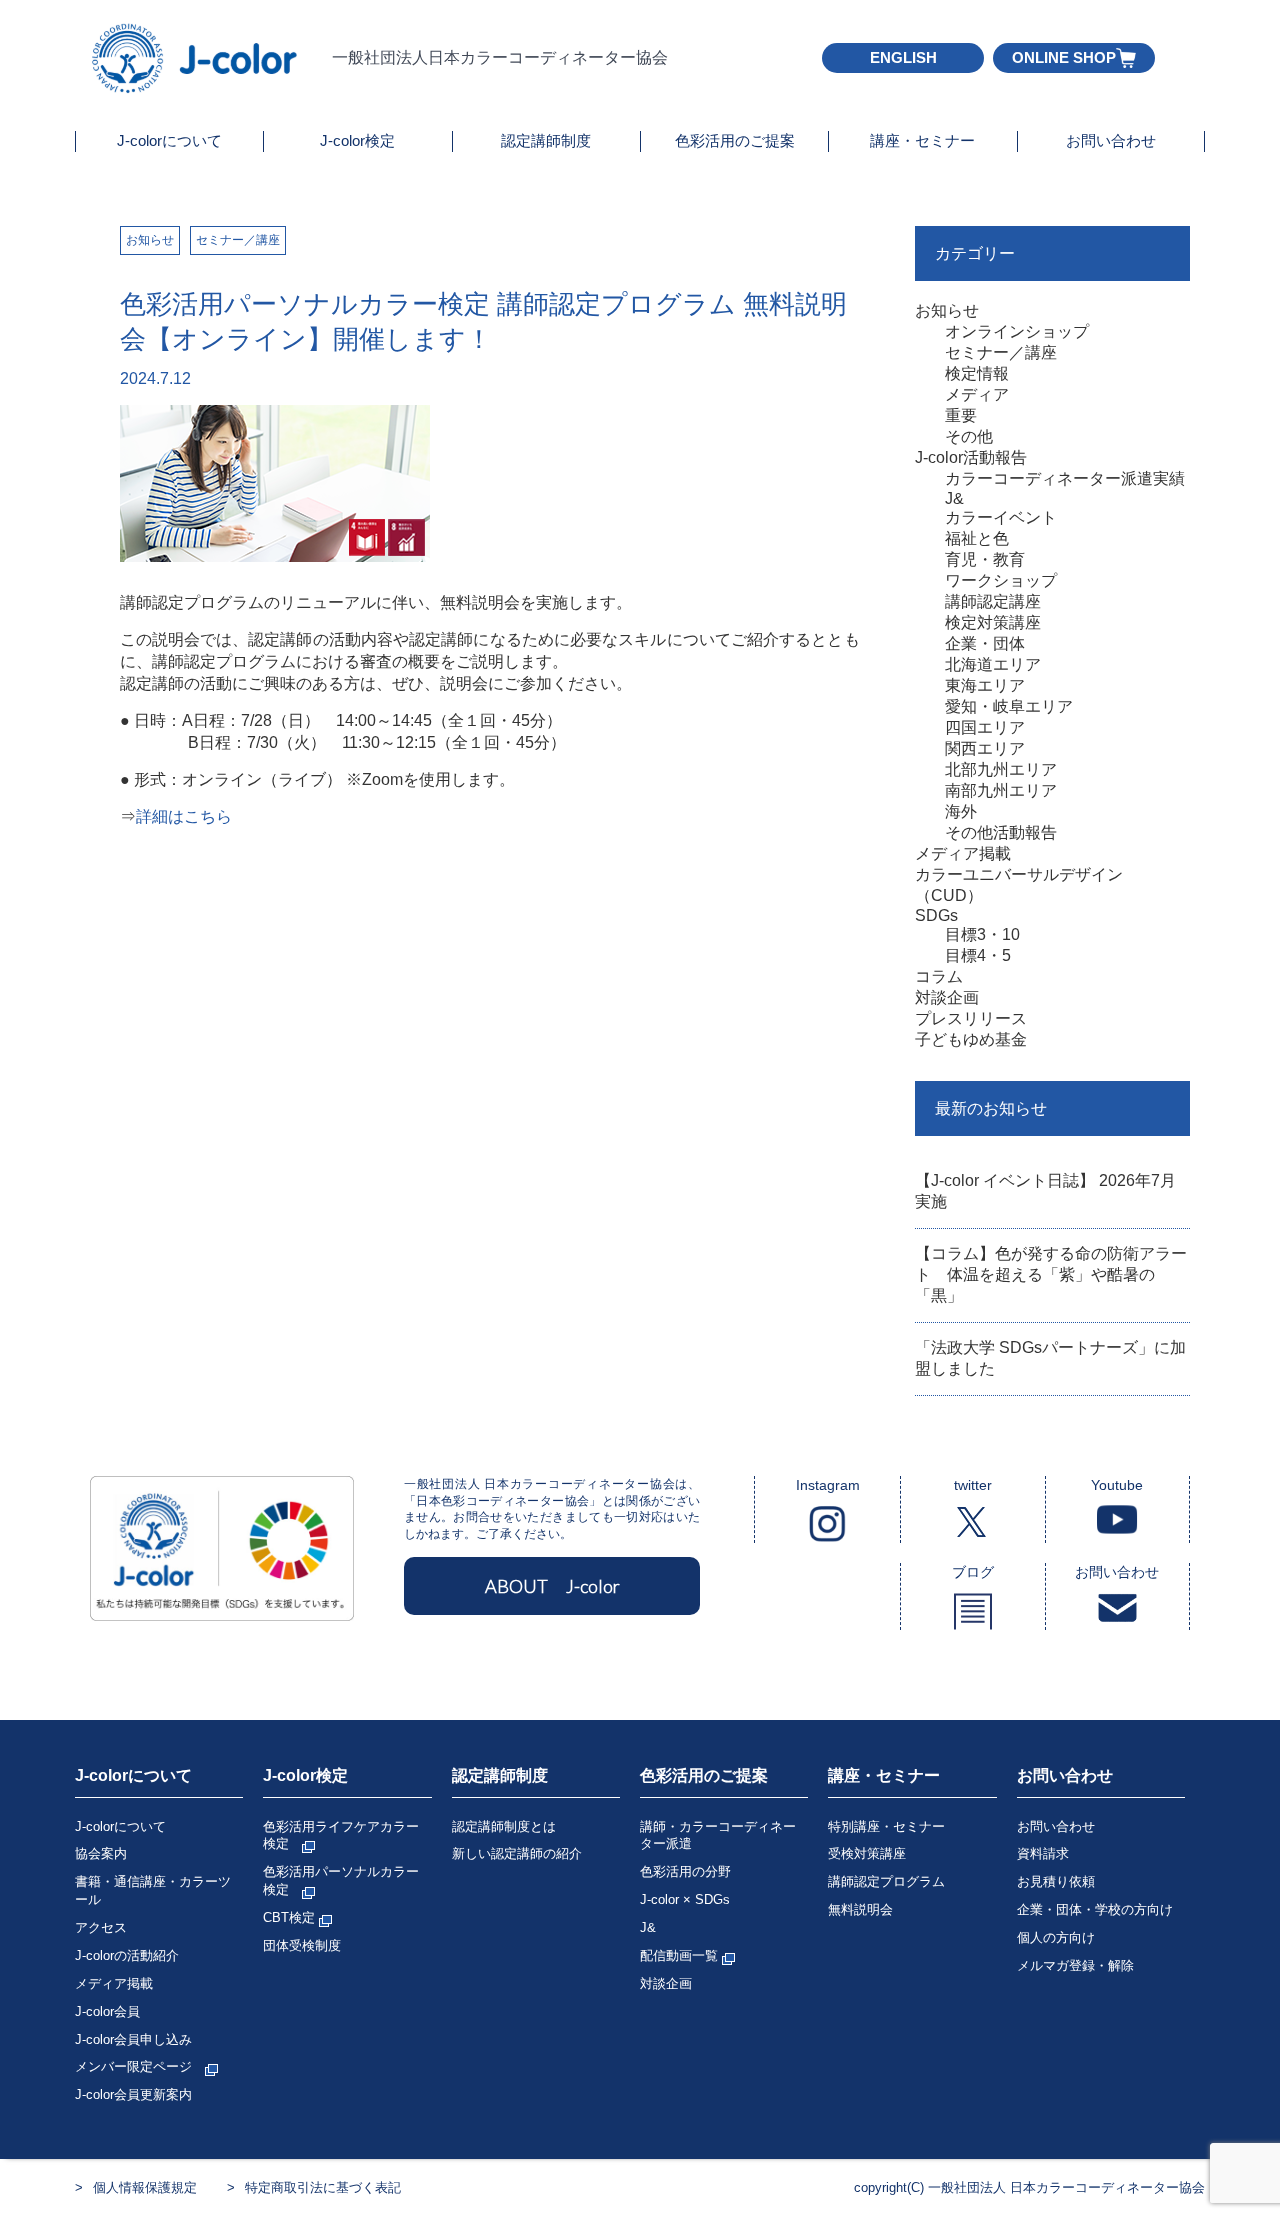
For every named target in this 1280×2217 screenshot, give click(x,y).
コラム (939, 976)
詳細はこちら (184, 816)
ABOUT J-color (552, 1586)
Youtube (1117, 1485)
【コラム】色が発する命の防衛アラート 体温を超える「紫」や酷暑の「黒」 (1051, 1274)
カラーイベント (1001, 517)
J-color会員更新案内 (133, 2094)
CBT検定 (291, 1917)
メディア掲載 (963, 853)
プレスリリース (971, 1018)
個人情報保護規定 (145, 2187)
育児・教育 (985, 559)
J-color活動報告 (971, 457)
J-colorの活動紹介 (127, 1955)
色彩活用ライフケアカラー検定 (341, 1835)
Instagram (828, 1485)
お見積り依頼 (1056, 1881)
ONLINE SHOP (1064, 57)
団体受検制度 (302, 1945)
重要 (961, 415)
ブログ (973, 1572)
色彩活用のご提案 (735, 140)
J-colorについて (169, 140)
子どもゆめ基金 (971, 1039)
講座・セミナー (922, 140)
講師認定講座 (993, 601)
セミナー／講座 (238, 240)
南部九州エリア (1001, 790)
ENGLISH (903, 57)
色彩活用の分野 (685, 1871)
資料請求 (1043, 1853)
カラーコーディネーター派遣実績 (1065, 478)
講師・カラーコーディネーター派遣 (718, 1835)
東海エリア (985, 685)
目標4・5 (978, 955)
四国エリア (985, 727)
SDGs (936, 915)
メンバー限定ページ (140, 2066)
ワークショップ (1001, 580)
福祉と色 (977, 538)
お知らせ (150, 240)
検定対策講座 (993, 622)
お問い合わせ (1111, 140)
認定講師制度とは (504, 1826)
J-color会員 (107, 2011)
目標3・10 (982, 934)
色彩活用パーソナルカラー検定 (341, 1880)
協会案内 (101, 1853)
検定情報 (977, 373)
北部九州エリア (1001, 769)
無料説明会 (860, 1909)
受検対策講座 (867, 1853)
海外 (961, 811)
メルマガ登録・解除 (1075, 1965)
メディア (977, 394)
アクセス (101, 1927)
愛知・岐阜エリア (1009, 706)
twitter (973, 1485)
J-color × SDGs (685, 1899)
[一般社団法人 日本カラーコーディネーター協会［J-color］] (196, 84)
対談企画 (947, 997)
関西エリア (985, 748)
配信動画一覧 (681, 1955)
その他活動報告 (1001, 832)
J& (954, 498)
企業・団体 (985, 643)
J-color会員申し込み (133, 2039)
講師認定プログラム (886, 1881)
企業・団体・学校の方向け (1095, 1909)
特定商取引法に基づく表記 (323, 2187)
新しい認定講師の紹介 (517, 1853)
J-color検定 (357, 140)
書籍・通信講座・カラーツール (153, 1890)
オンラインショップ (1017, 331)
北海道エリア (993, 664)
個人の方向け (1056, 1937)
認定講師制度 (546, 140)
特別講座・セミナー (886, 1826)
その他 (969, 436)
